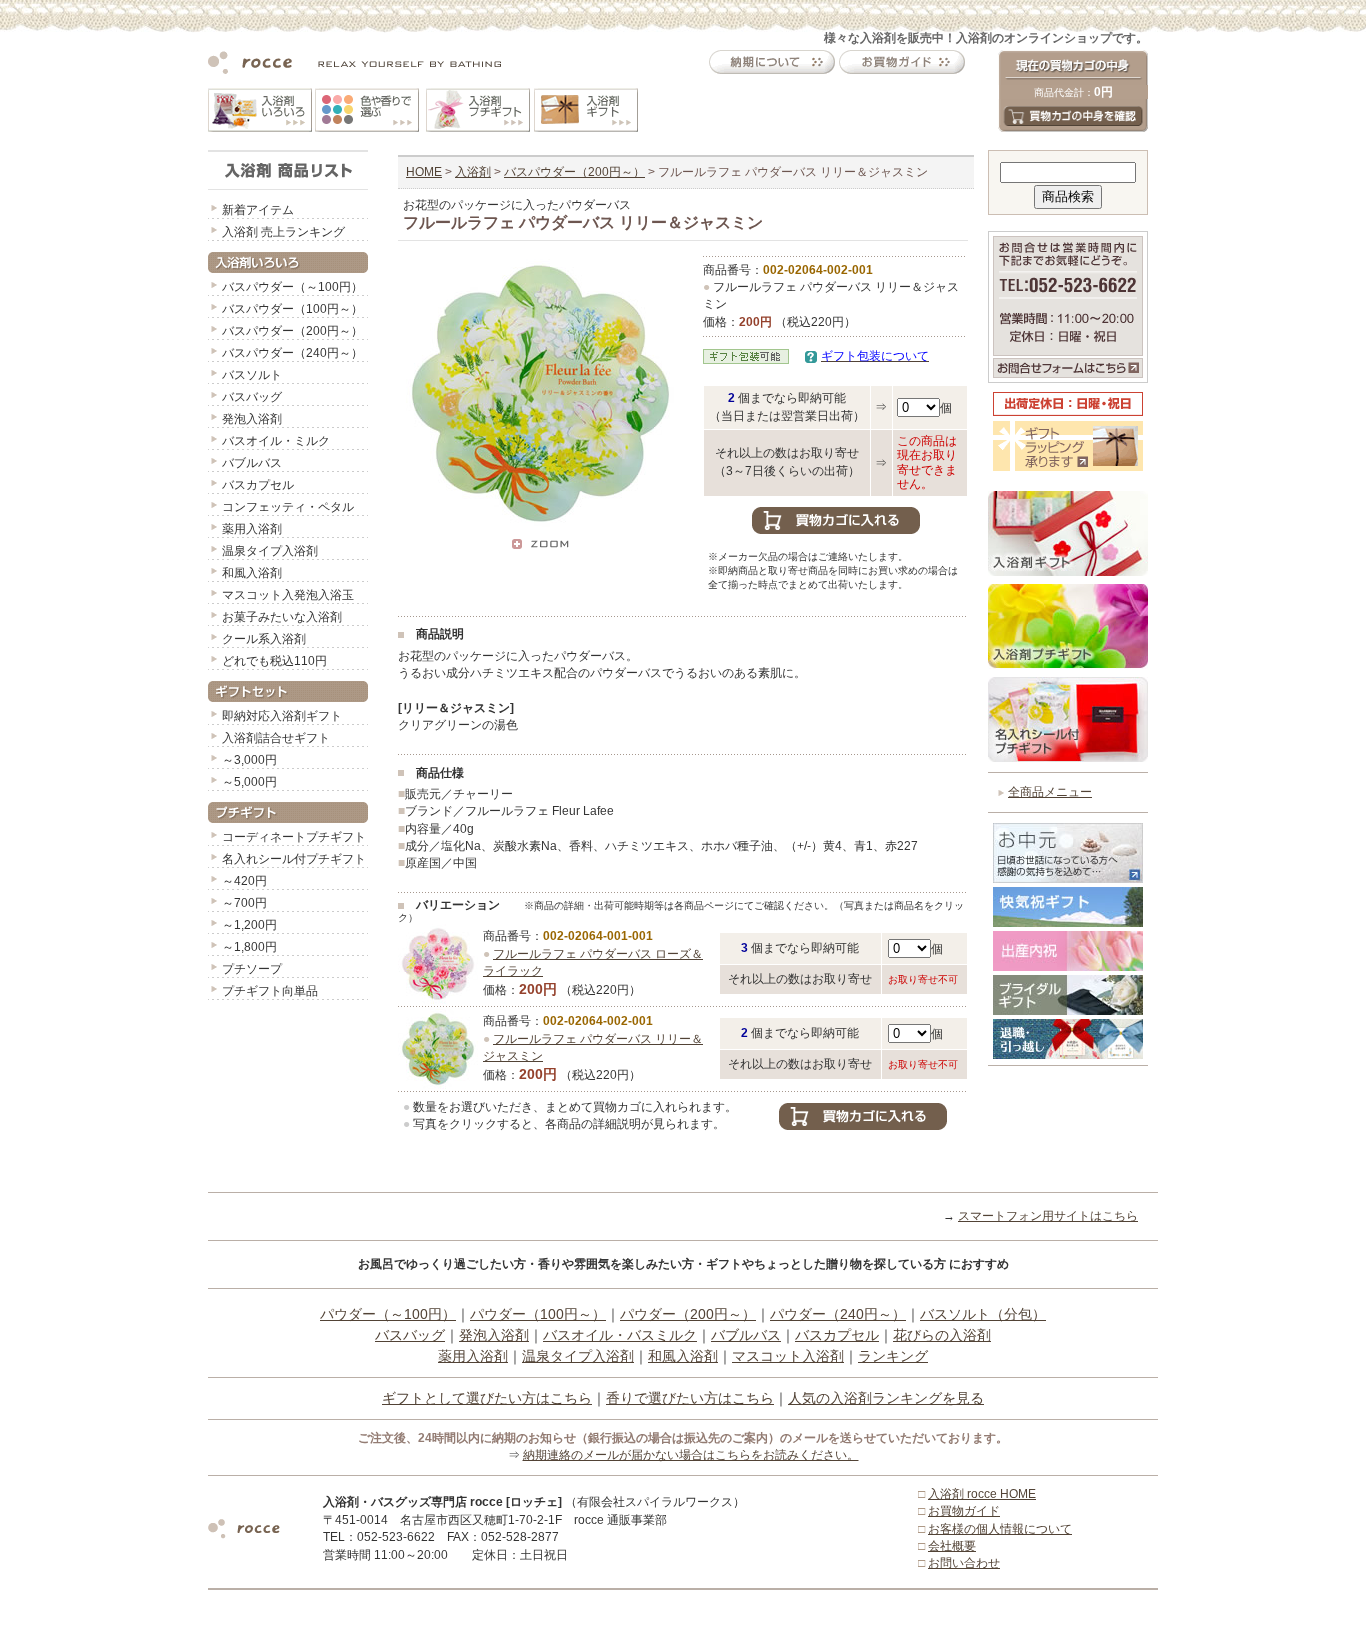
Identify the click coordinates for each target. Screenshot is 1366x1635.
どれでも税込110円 (274, 661)
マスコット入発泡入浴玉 (288, 595)
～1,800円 (249, 947)
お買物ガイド (964, 1511)
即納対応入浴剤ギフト (282, 716)
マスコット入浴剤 (788, 1356)
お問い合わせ (964, 1563)
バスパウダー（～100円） (292, 287)
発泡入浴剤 (252, 419)
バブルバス (252, 463)
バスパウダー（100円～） (292, 309)
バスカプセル (258, 485)
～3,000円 (249, 760)
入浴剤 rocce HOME (982, 1494)
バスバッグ (252, 397)
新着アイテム (258, 210)
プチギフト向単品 (270, 991)
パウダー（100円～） (538, 1314)
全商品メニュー (1050, 792)
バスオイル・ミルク (276, 441)
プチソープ (252, 969)
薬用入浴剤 (252, 529)
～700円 (244, 903)
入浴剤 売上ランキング (283, 232)
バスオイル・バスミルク (620, 1335)
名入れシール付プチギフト (294, 859)
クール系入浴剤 (264, 639)
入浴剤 (473, 172)
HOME (424, 172)
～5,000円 (249, 782)
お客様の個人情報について (1000, 1529)
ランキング (893, 1356)
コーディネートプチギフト (294, 837)
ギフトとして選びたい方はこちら (487, 1398)
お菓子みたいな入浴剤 (282, 617)
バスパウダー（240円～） (292, 353)
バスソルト (252, 375)
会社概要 (952, 1546)
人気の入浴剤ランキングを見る (886, 1398)
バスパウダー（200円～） (292, 331)
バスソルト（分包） (983, 1314)
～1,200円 (249, 925)
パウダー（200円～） (688, 1314)
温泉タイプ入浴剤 (270, 551)
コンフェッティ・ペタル (288, 507)
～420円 (244, 881)
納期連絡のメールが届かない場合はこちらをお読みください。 (691, 1455)
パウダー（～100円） (388, 1314)
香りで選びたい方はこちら (690, 1398)
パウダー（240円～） (838, 1314)
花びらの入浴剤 (942, 1335)
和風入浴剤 (252, 573)
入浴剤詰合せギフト (276, 738)
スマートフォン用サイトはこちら (1048, 1216)
